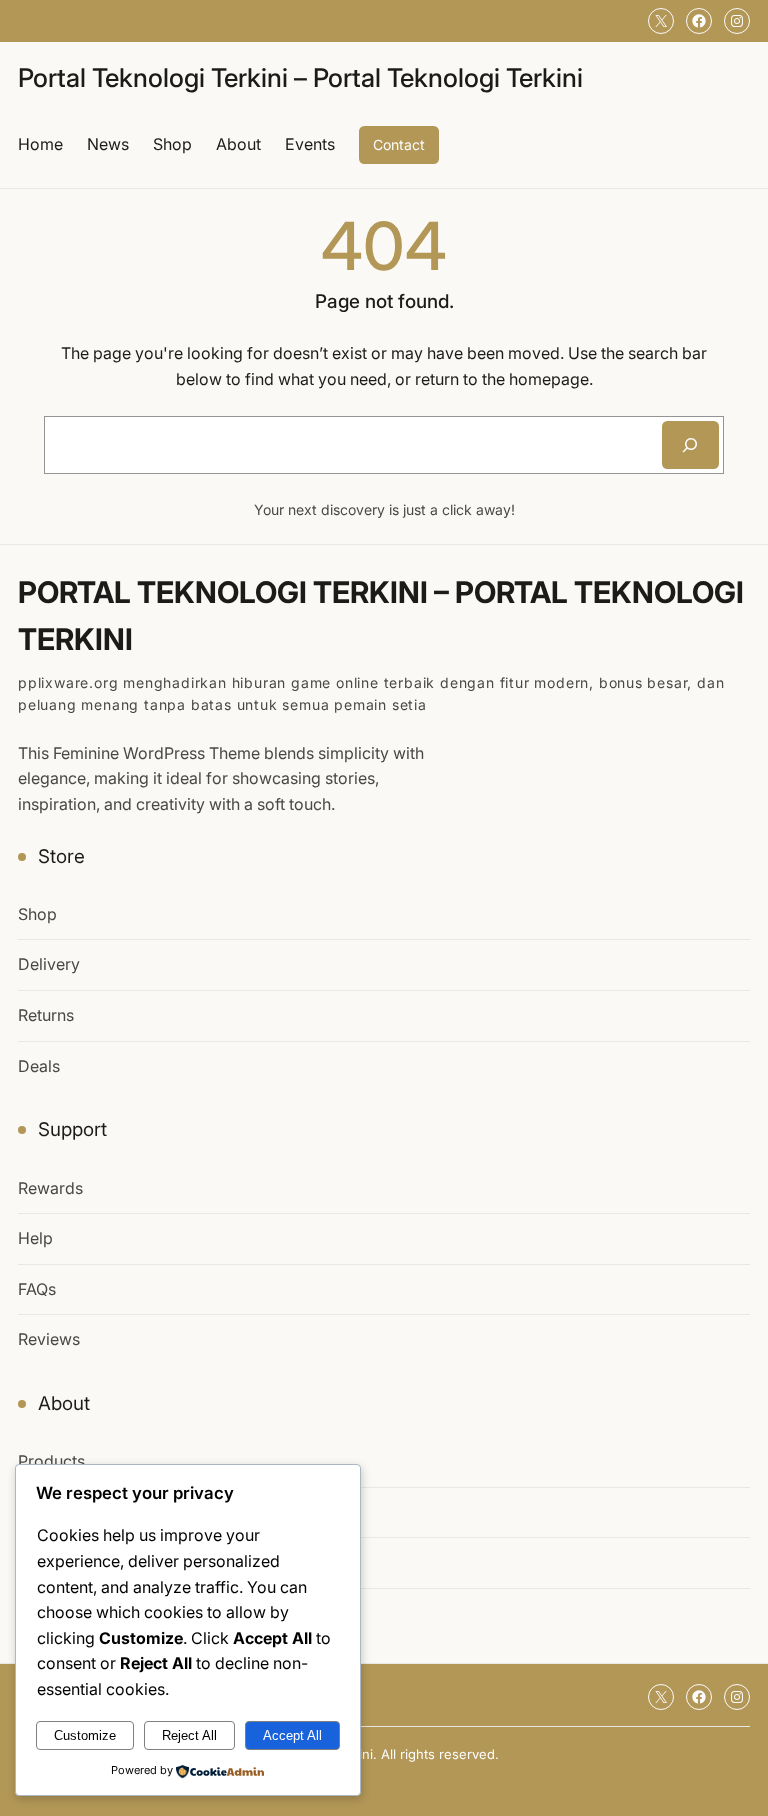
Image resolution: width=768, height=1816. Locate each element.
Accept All (292, 1735)
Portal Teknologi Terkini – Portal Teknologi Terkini (300, 77)
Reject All (189, 1735)
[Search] (690, 445)
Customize (85, 1735)
